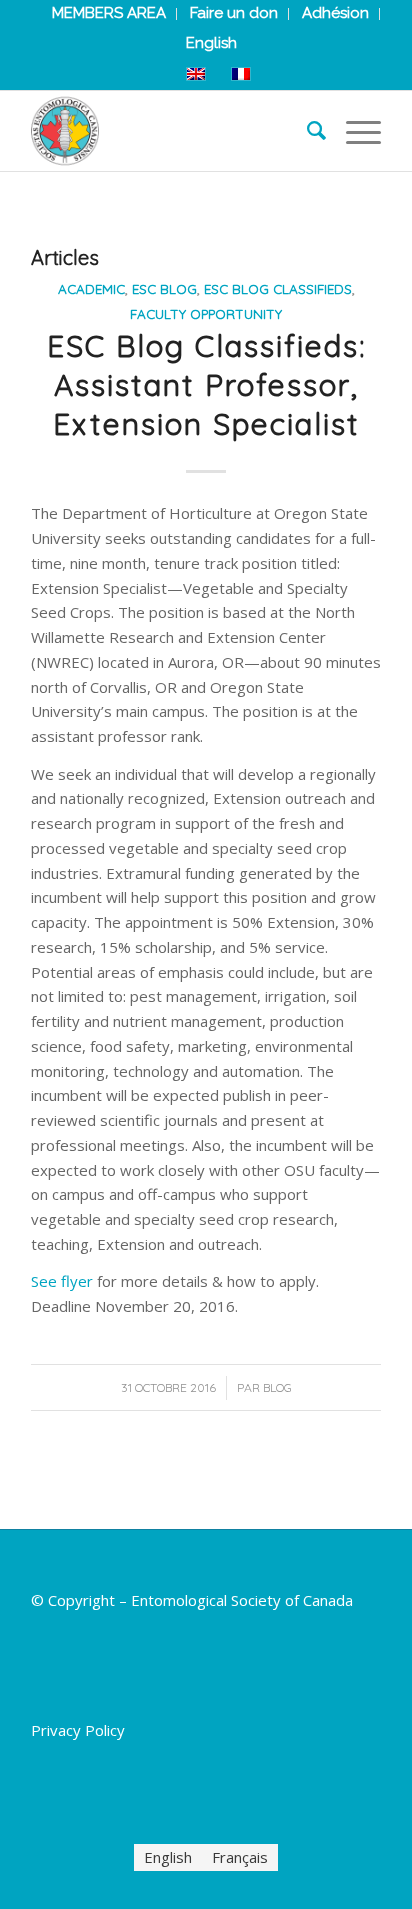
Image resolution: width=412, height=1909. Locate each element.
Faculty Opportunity (206, 313)
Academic (91, 288)
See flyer (62, 1281)
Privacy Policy (78, 1730)
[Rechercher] (306, 131)
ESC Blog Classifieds (278, 288)
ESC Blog (164, 288)
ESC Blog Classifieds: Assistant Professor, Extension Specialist (206, 385)
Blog (277, 1387)
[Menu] (353, 131)
